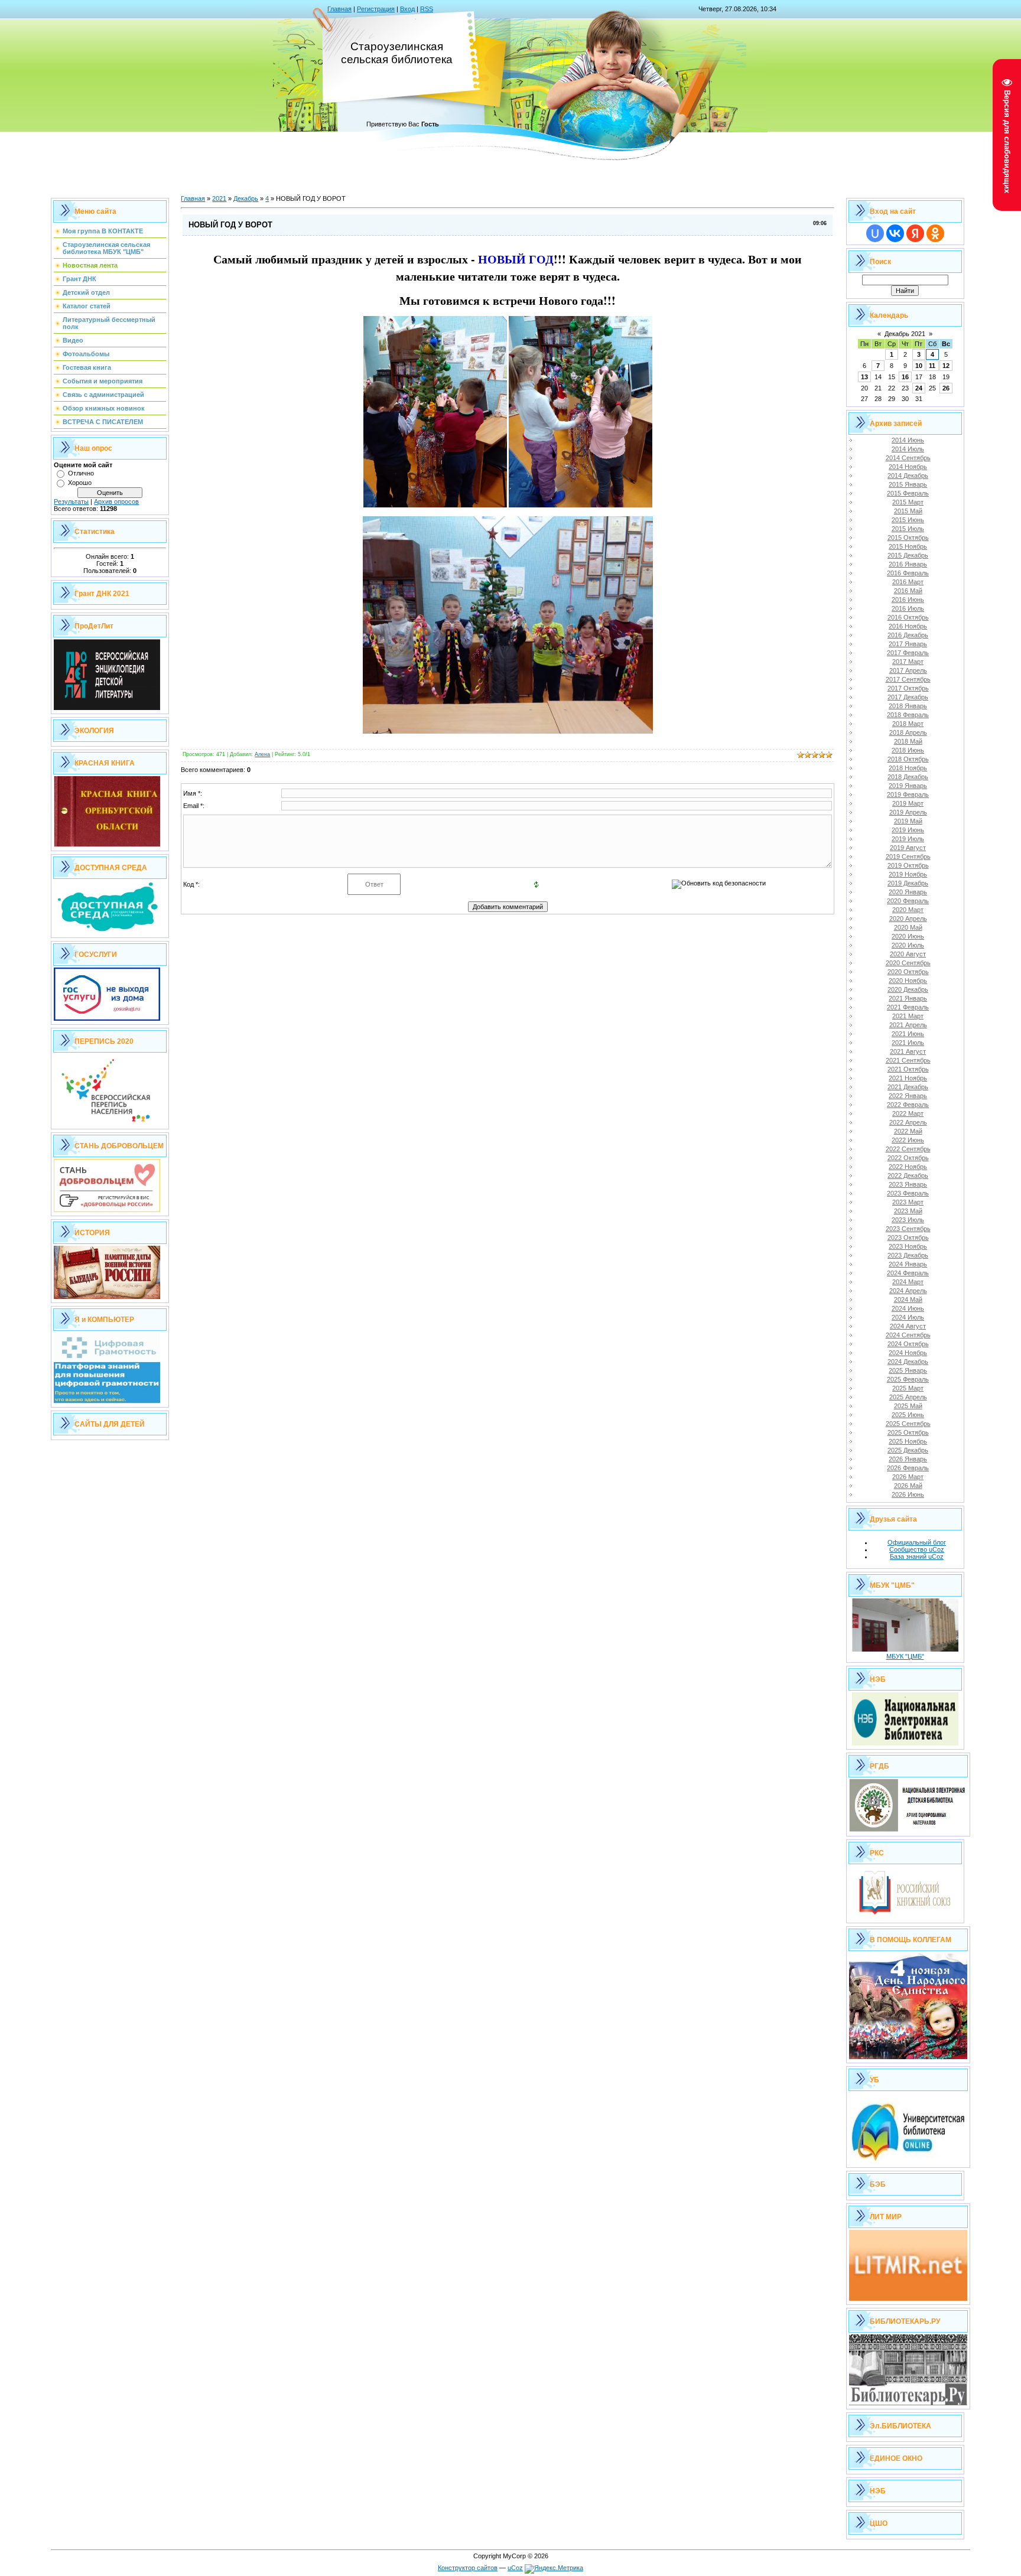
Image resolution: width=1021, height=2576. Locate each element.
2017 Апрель (908, 670)
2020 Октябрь (908, 972)
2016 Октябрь (908, 617)
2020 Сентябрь (908, 963)
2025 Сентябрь (908, 1424)
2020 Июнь (908, 936)
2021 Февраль (908, 1007)
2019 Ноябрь (908, 874)
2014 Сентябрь (908, 458)
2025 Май (908, 1406)
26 (946, 388)
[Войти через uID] (875, 233)
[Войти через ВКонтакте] (895, 233)
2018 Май (908, 741)
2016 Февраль (908, 573)
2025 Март (908, 1388)
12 (946, 366)
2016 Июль (908, 608)
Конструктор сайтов (468, 2568)
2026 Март (908, 1477)
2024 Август (908, 1326)
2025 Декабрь (908, 1450)
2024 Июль (908, 1317)
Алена (262, 754)
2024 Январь (908, 1264)
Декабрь (246, 198)
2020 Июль (908, 945)
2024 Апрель (908, 1291)
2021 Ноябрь (908, 1078)
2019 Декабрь (908, 883)
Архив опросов (116, 501)
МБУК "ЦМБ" (905, 1656)
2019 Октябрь (908, 865)
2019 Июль (908, 839)
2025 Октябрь (908, 1432)
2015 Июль (908, 529)
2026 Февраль (908, 1468)
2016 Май (908, 591)
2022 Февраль (908, 1105)
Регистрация (376, 9)
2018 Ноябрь (908, 768)
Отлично (81, 473)
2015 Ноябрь (908, 546)
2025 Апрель (908, 1397)
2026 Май (908, 1486)
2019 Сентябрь (908, 857)
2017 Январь (908, 644)
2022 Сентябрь (908, 1149)
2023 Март (908, 1202)
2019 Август (908, 848)
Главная (339, 9)
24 (919, 388)
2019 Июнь (908, 830)
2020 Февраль (908, 901)
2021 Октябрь (908, 1069)
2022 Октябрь (908, 1158)
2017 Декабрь (908, 697)
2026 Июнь (908, 1494)
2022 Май (908, 1131)
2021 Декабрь (908, 1087)
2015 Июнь (908, 520)
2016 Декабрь (908, 635)
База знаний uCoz (917, 1556)
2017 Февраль (908, 653)
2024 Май (908, 1300)
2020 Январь (908, 892)
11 (932, 366)
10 (919, 366)
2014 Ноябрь (908, 467)
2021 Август (908, 1051)
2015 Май (908, 511)
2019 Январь (908, 786)
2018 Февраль (908, 715)
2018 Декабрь (908, 777)
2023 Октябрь (908, 1237)
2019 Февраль (908, 794)
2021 (219, 198)
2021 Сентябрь (908, 1060)
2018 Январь (908, 706)
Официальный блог (917, 1542)
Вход (407, 9)
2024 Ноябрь (908, 1353)
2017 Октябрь (908, 688)
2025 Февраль (908, 1379)
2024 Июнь (908, 1308)
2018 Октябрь (908, 759)
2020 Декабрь (908, 989)
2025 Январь (908, 1370)
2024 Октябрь (908, 1344)
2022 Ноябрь (908, 1167)
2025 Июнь (908, 1415)
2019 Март (908, 803)
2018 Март (908, 724)
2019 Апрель (908, 812)
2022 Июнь (908, 1140)
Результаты (71, 501)
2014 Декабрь (908, 476)
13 (864, 377)
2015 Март (908, 502)
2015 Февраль (908, 493)
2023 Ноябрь (908, 1246)
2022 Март (908, 1113)
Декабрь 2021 (905, 334)
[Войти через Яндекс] (915, 233)
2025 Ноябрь (908, 1441)
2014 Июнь (908, 440)
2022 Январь (908, 1096)
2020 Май (908, 927)
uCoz (515, 2568)
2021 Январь (908, 998)
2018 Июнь (908, 750)
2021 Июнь (908, 1034)
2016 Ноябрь (908, 626)
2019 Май (908, 821)
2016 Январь (908, 564)
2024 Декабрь (908, 1362)
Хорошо (80, 483)
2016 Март (908, 582)
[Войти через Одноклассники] (935, 233)
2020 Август (908, 954)
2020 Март (908, 910)
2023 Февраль (908, 1193)
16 (905, 377)
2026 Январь (908, 1459)
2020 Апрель (908, 919)
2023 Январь (908, 1184)
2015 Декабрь (908, 555)
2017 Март (908, 662)
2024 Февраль (908, 1273)
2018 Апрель (908, 732)
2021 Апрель (908, 1025)
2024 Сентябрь (908, 1335)
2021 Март (908, 1016)
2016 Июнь (908, 600)
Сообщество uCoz (917, 1549)
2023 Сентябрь (908, 1229)
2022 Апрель (908, 1122)
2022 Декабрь (908, 1175)
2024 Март (908, 1282)
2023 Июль (908, 1220)
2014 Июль (908, 449)
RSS (427, 9)
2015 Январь (908, 484)
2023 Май (908, 1211)
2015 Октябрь (908, 538)
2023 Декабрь (908, 1255)
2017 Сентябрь (908, 679)
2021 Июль (908, 1043)
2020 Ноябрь (908, 981)
